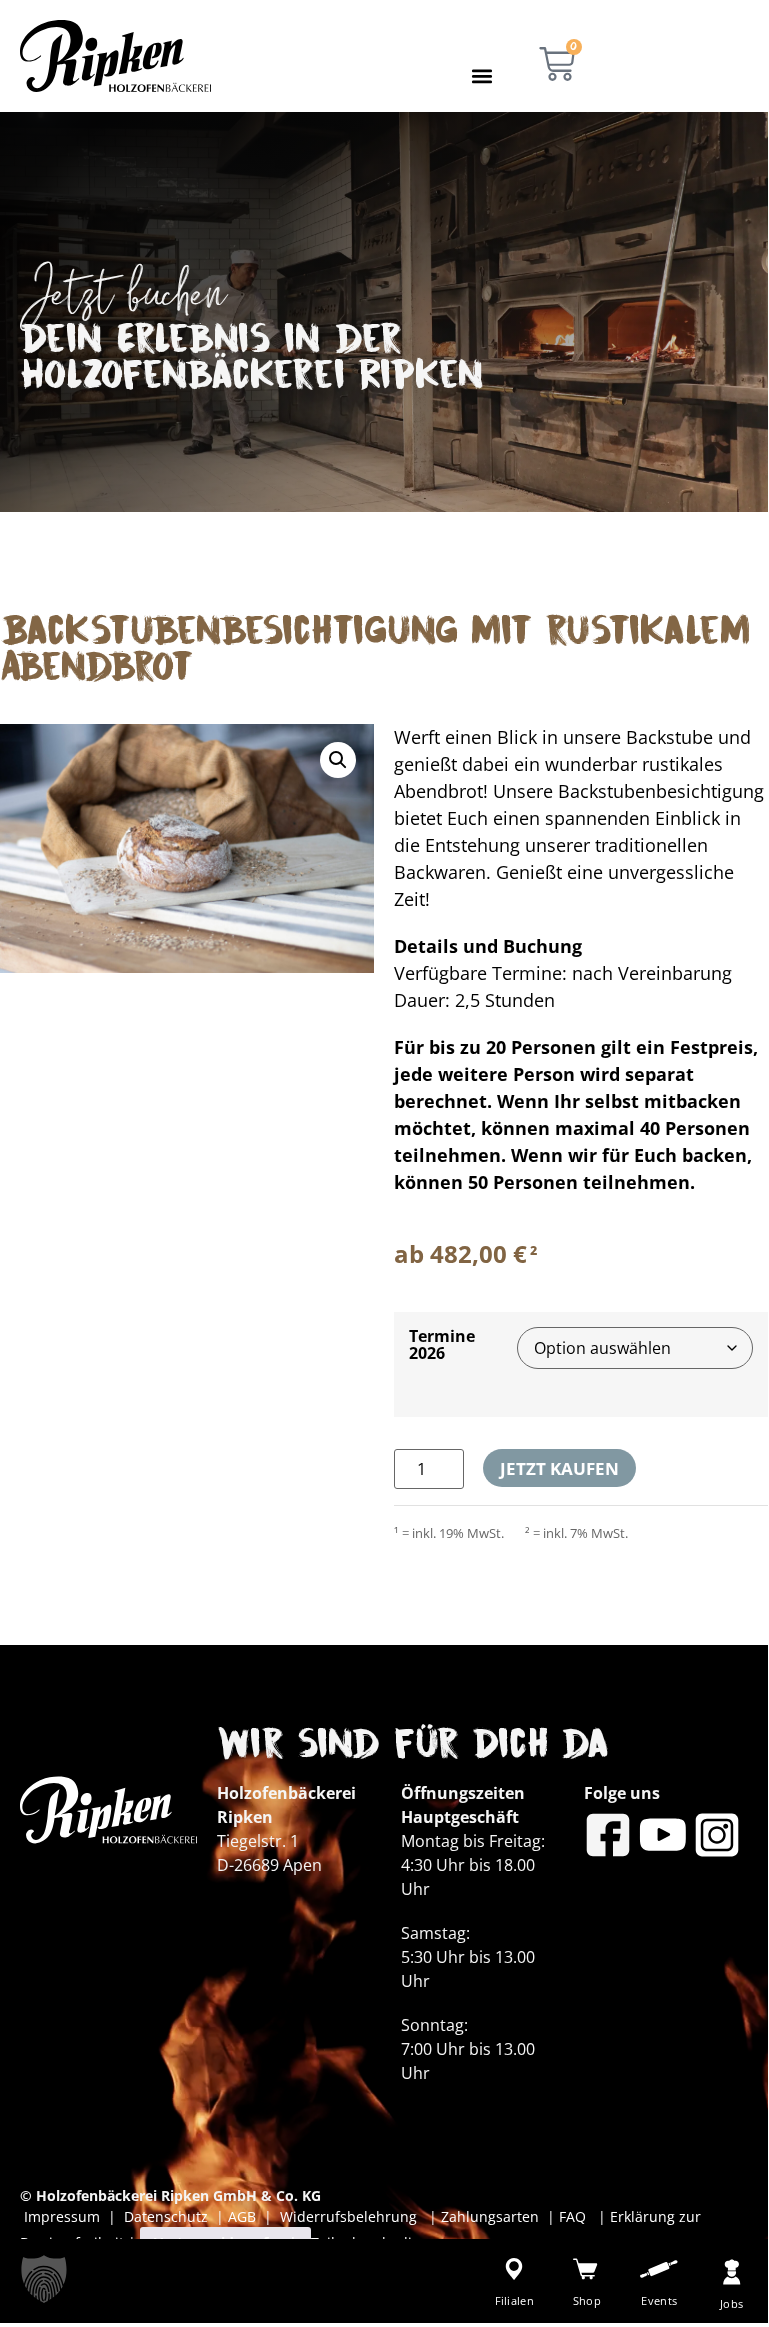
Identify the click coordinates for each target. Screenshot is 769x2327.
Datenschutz (170, 2216)
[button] (482, 75)
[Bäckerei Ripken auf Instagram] (717, 1835)
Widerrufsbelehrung (350, 2216)
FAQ (570, 2216)
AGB (242, 2216)
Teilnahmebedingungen (391, 2242)
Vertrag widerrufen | (225, 2242)
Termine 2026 (442, 1344)
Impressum (66, 2216)
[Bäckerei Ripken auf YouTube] (663, 1835)
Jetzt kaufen (559, 1468)
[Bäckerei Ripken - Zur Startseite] (115, 56)
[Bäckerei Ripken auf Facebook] (608, 1835)
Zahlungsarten (492, 2216)
